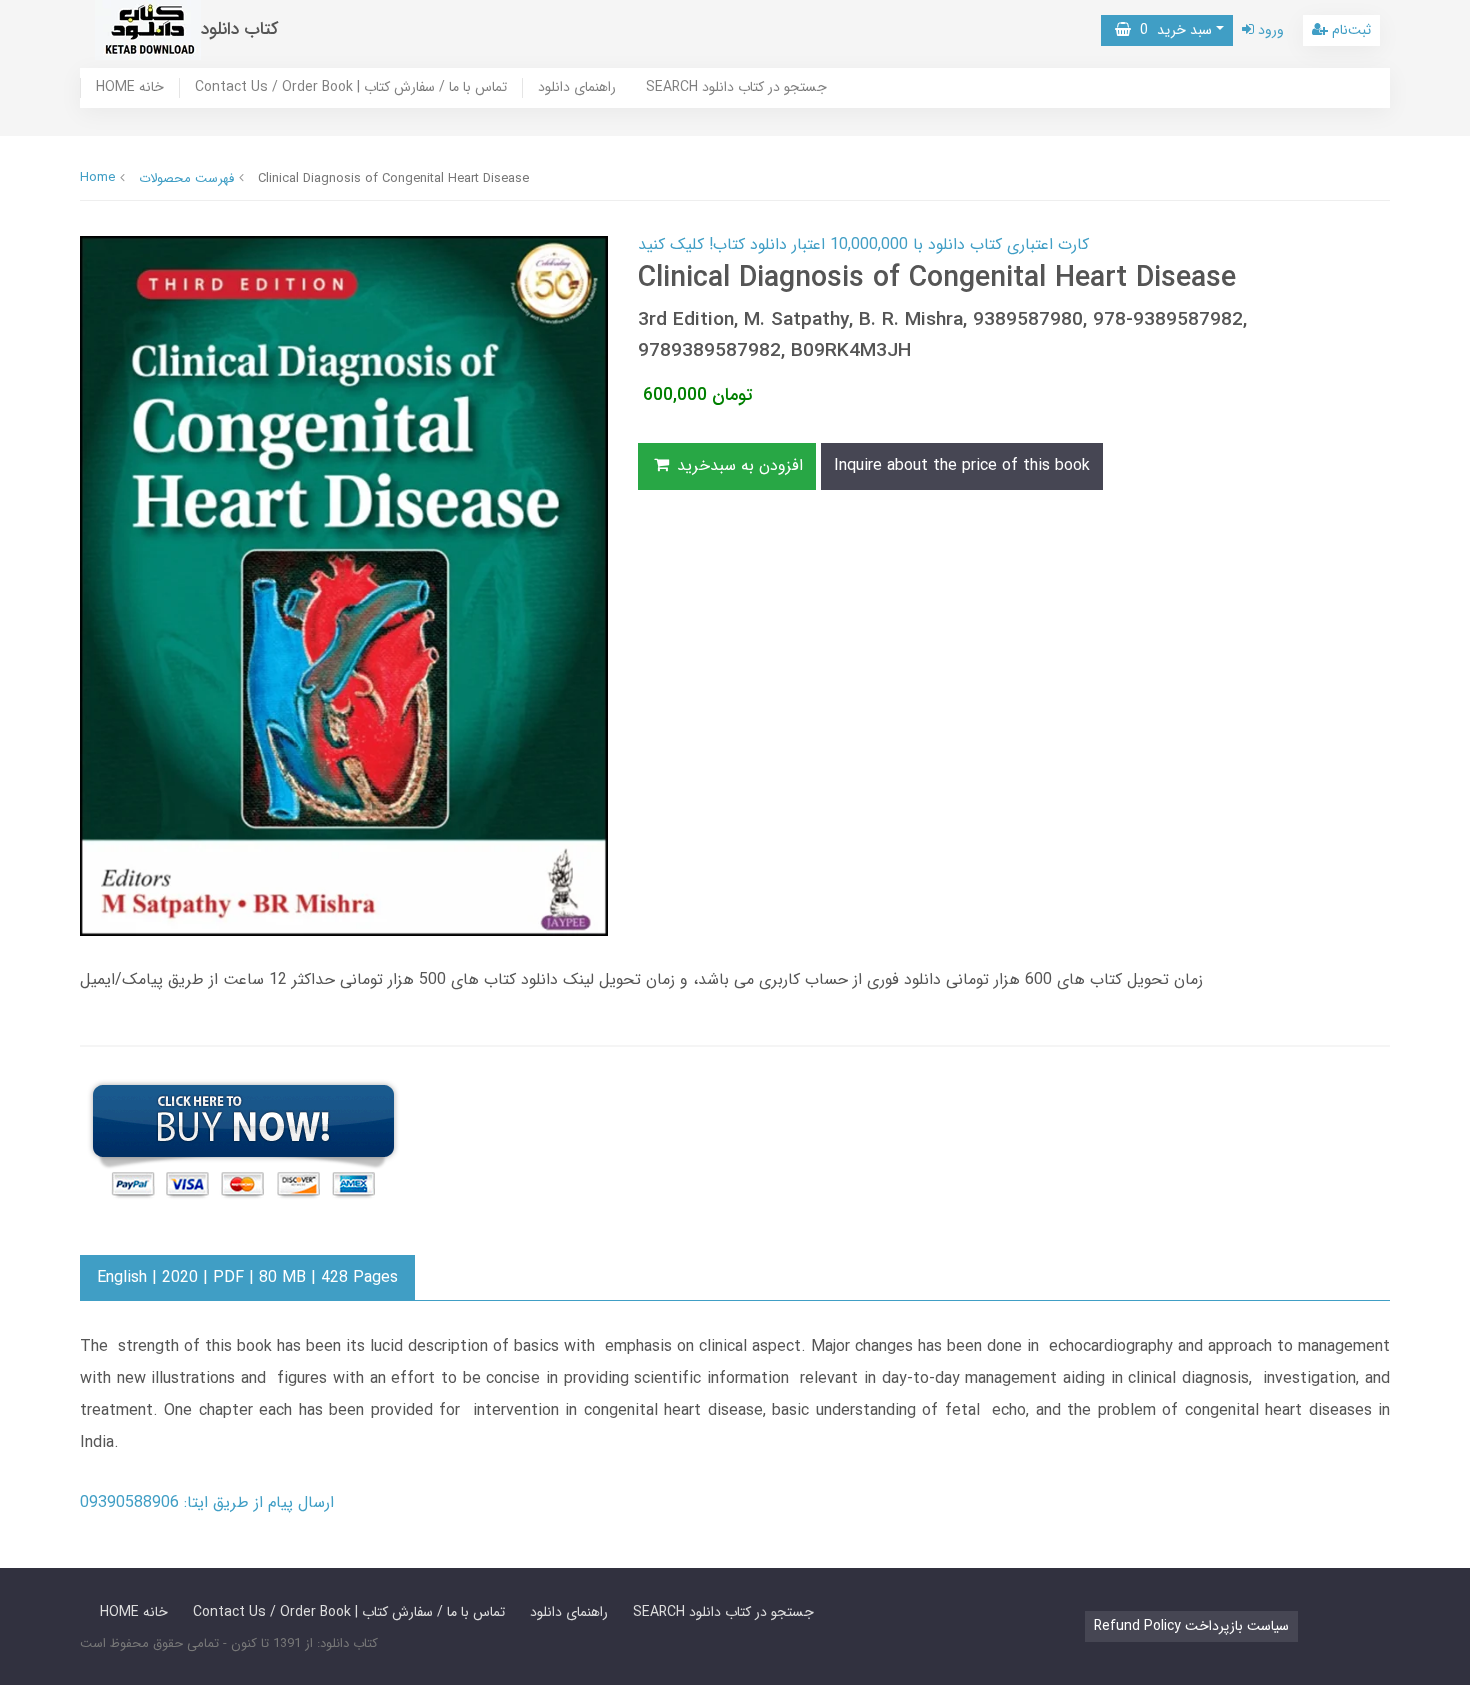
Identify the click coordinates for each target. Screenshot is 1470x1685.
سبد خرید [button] (1171, 30)
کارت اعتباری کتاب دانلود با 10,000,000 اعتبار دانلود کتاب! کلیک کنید (863, 244)
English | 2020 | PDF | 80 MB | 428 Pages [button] (247, 1277)
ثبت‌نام (1349, 30)
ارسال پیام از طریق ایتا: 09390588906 (207, 1502)
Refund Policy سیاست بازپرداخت (1191, 1626)
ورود (1269, 30)
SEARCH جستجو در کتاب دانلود (736, 88)
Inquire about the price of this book (962, 465)
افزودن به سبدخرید (737, 465)
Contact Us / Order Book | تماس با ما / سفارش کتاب (351, 88)
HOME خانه (130, 88)
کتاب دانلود (240, 29)
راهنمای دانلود (577, 88)
